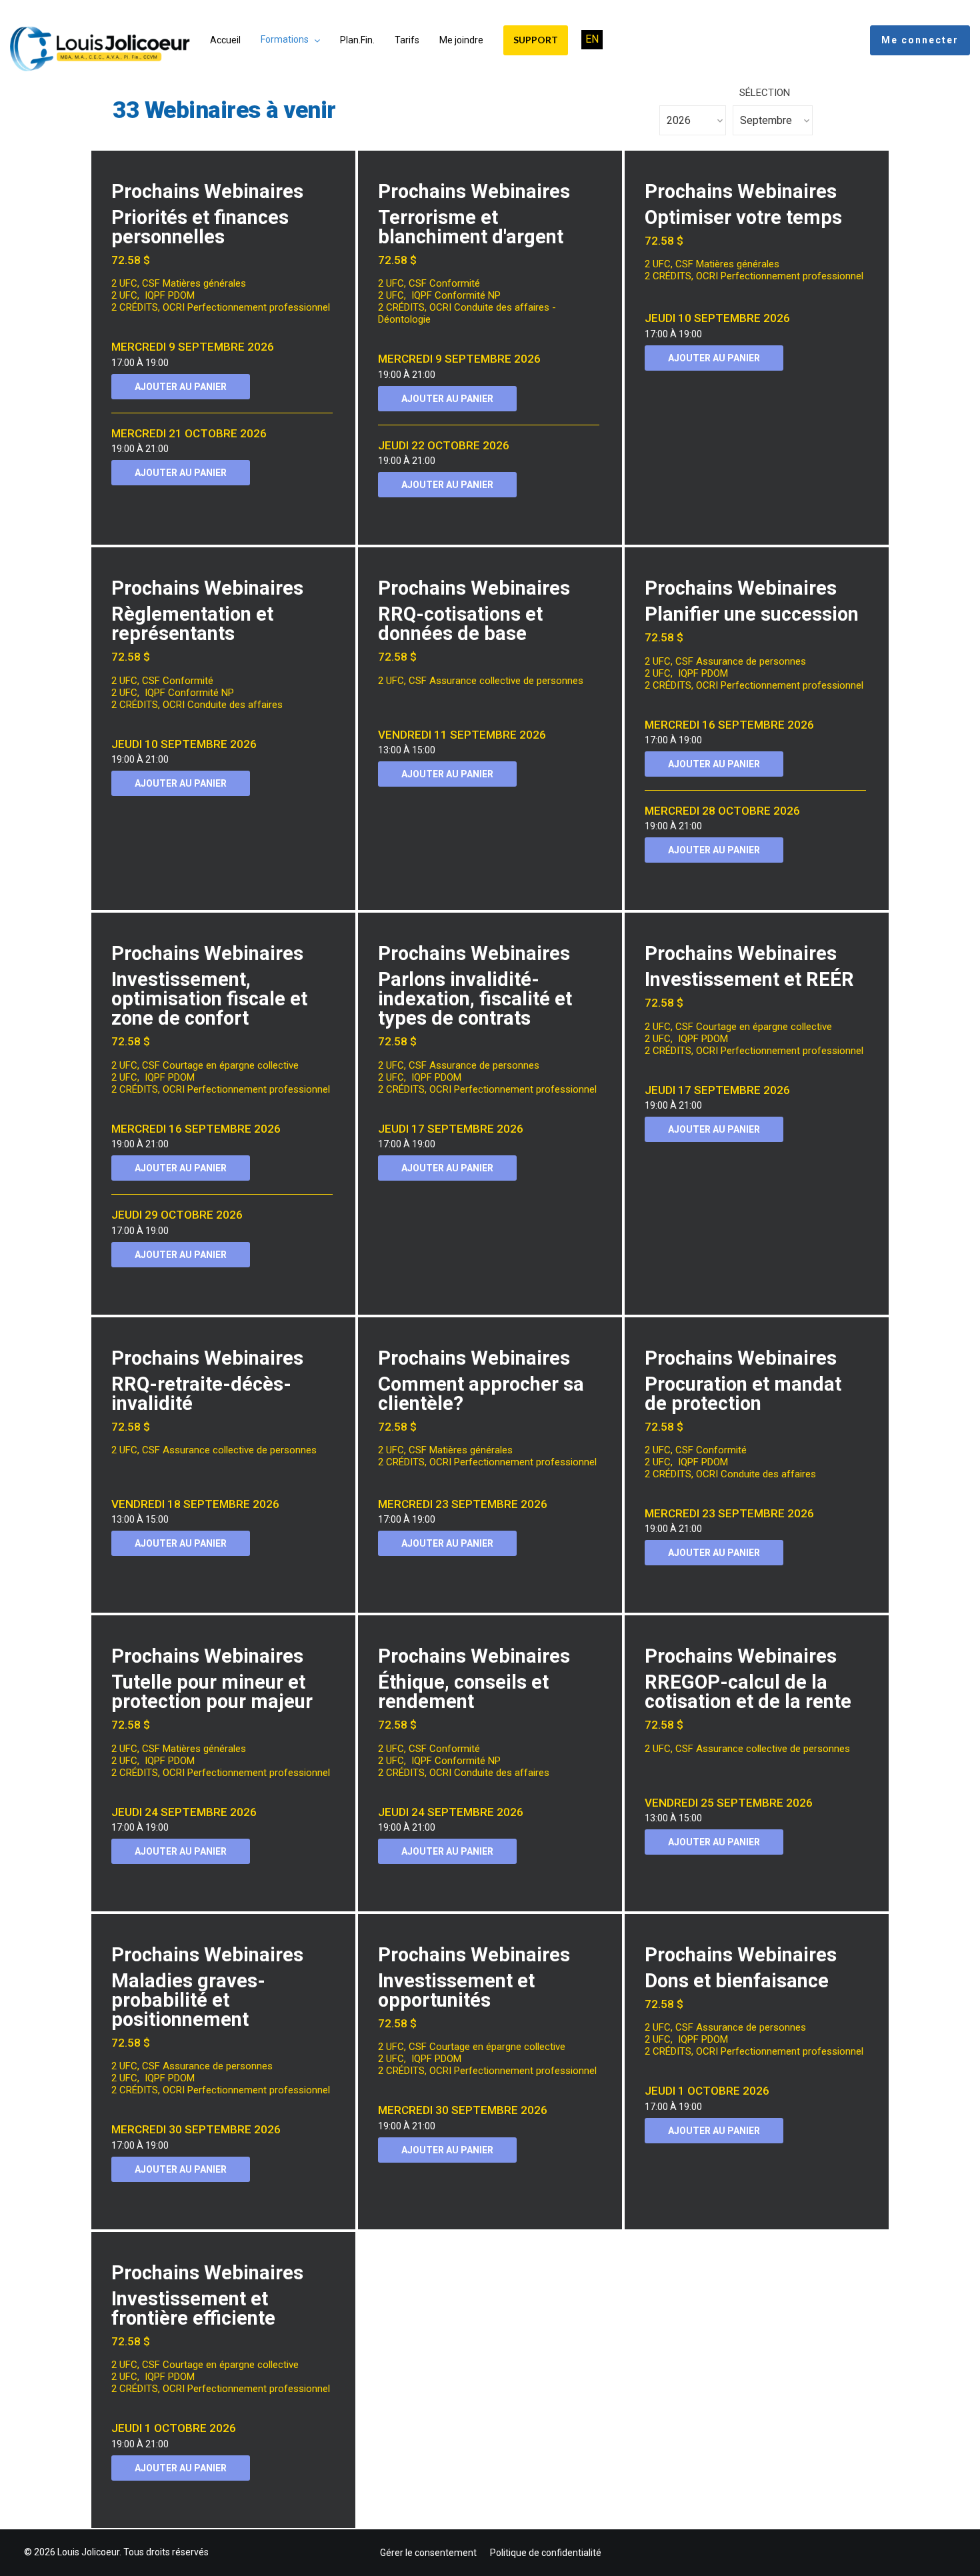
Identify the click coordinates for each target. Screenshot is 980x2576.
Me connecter (920, 40)
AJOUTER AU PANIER (181, 387)
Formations (285, 39)
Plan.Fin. (357, 40)
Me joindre (461, 40)
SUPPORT (536, 40)
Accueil (225, 40)
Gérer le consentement (428, 2553)
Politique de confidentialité (546, 2553)
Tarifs (407, 40)
